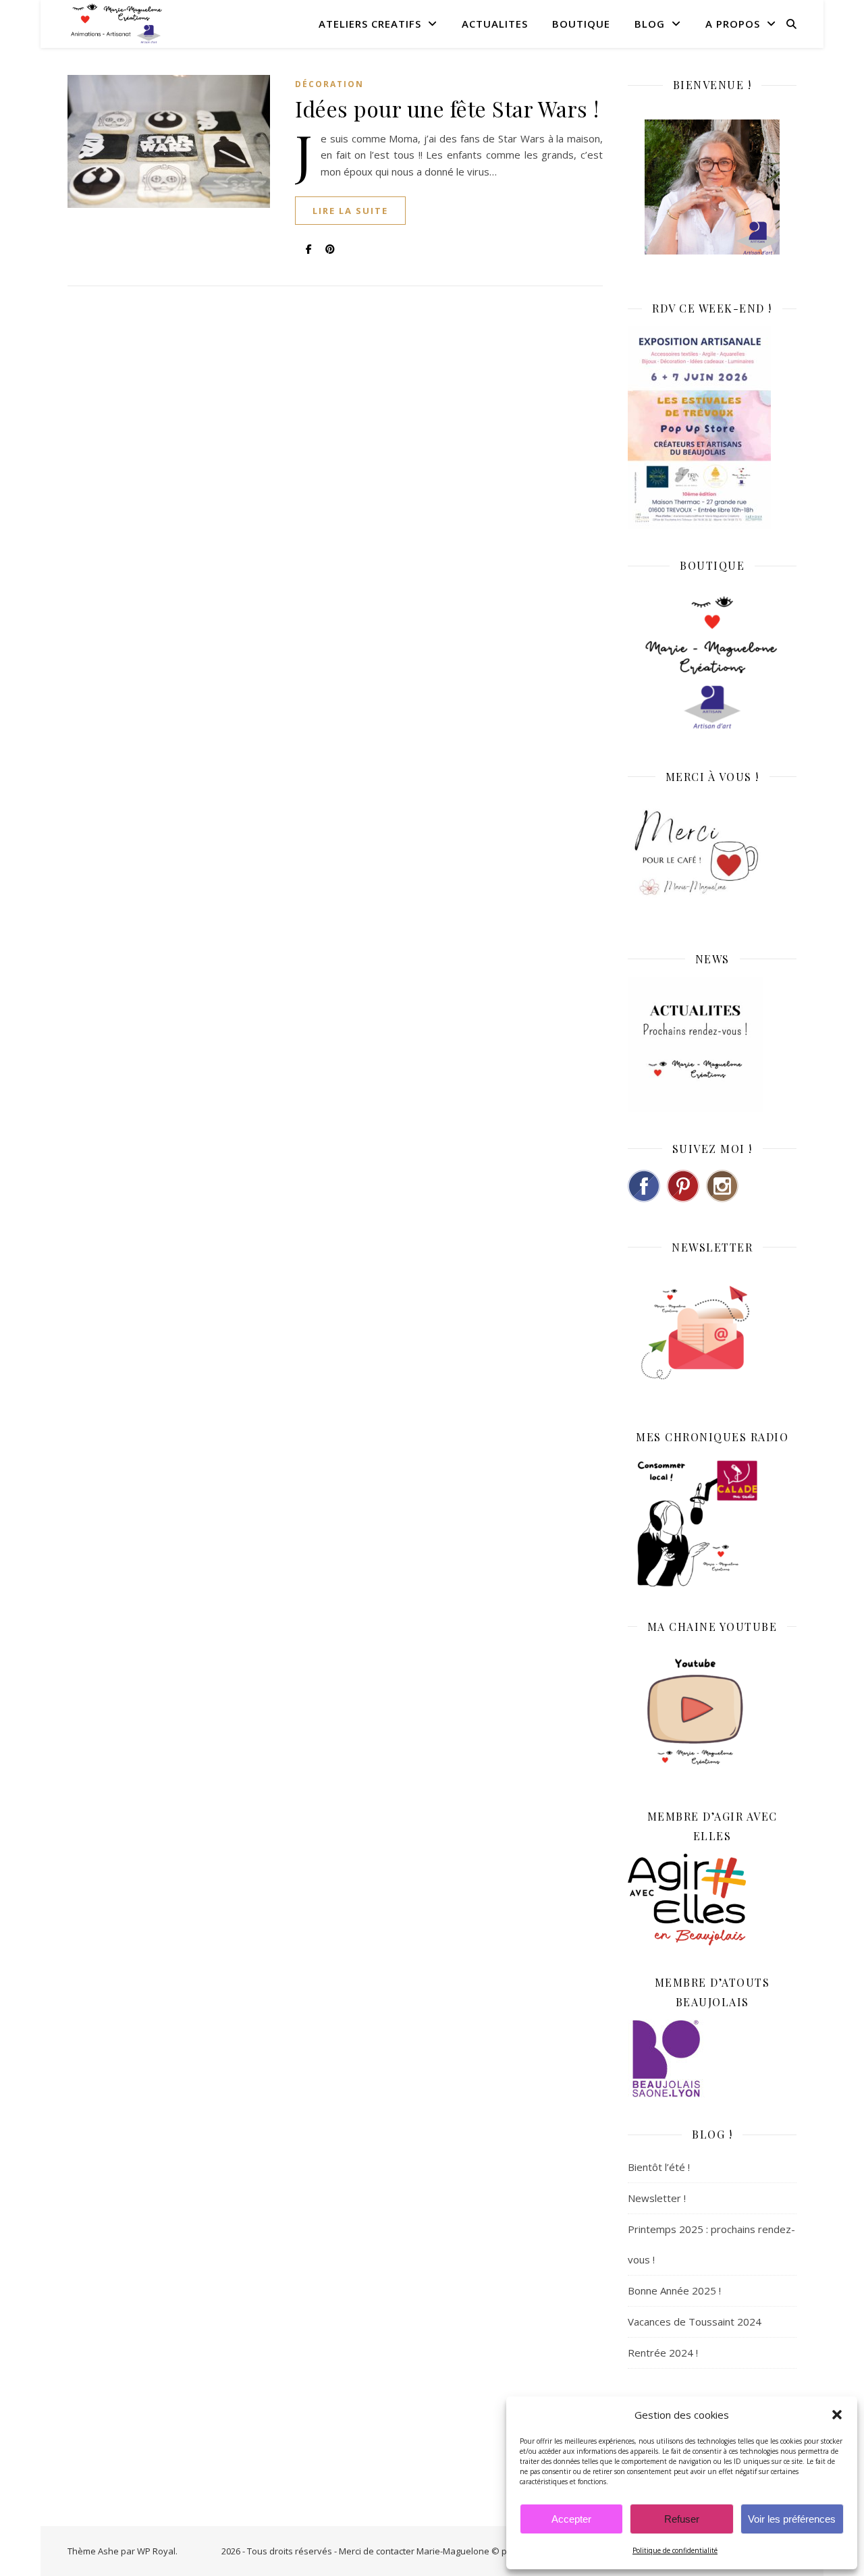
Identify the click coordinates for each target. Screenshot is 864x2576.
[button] (837, 2415)
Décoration (329, 84)
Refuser (682, 2519)
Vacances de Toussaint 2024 (695, 2322)
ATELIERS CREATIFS (370, 24)
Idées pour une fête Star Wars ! (447, 108)
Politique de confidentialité (675, 2550)
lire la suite (350, 211)
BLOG (650, 24)
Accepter (571, 2519)
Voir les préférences (792, 2519)
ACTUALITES (495, 24)
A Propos (733, 24)
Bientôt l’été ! (659, 2167)
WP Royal (156, 2551)
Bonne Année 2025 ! (674, 2290)
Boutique (581, 24)
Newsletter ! (657, 2198)
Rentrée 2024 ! (663, 2353)
